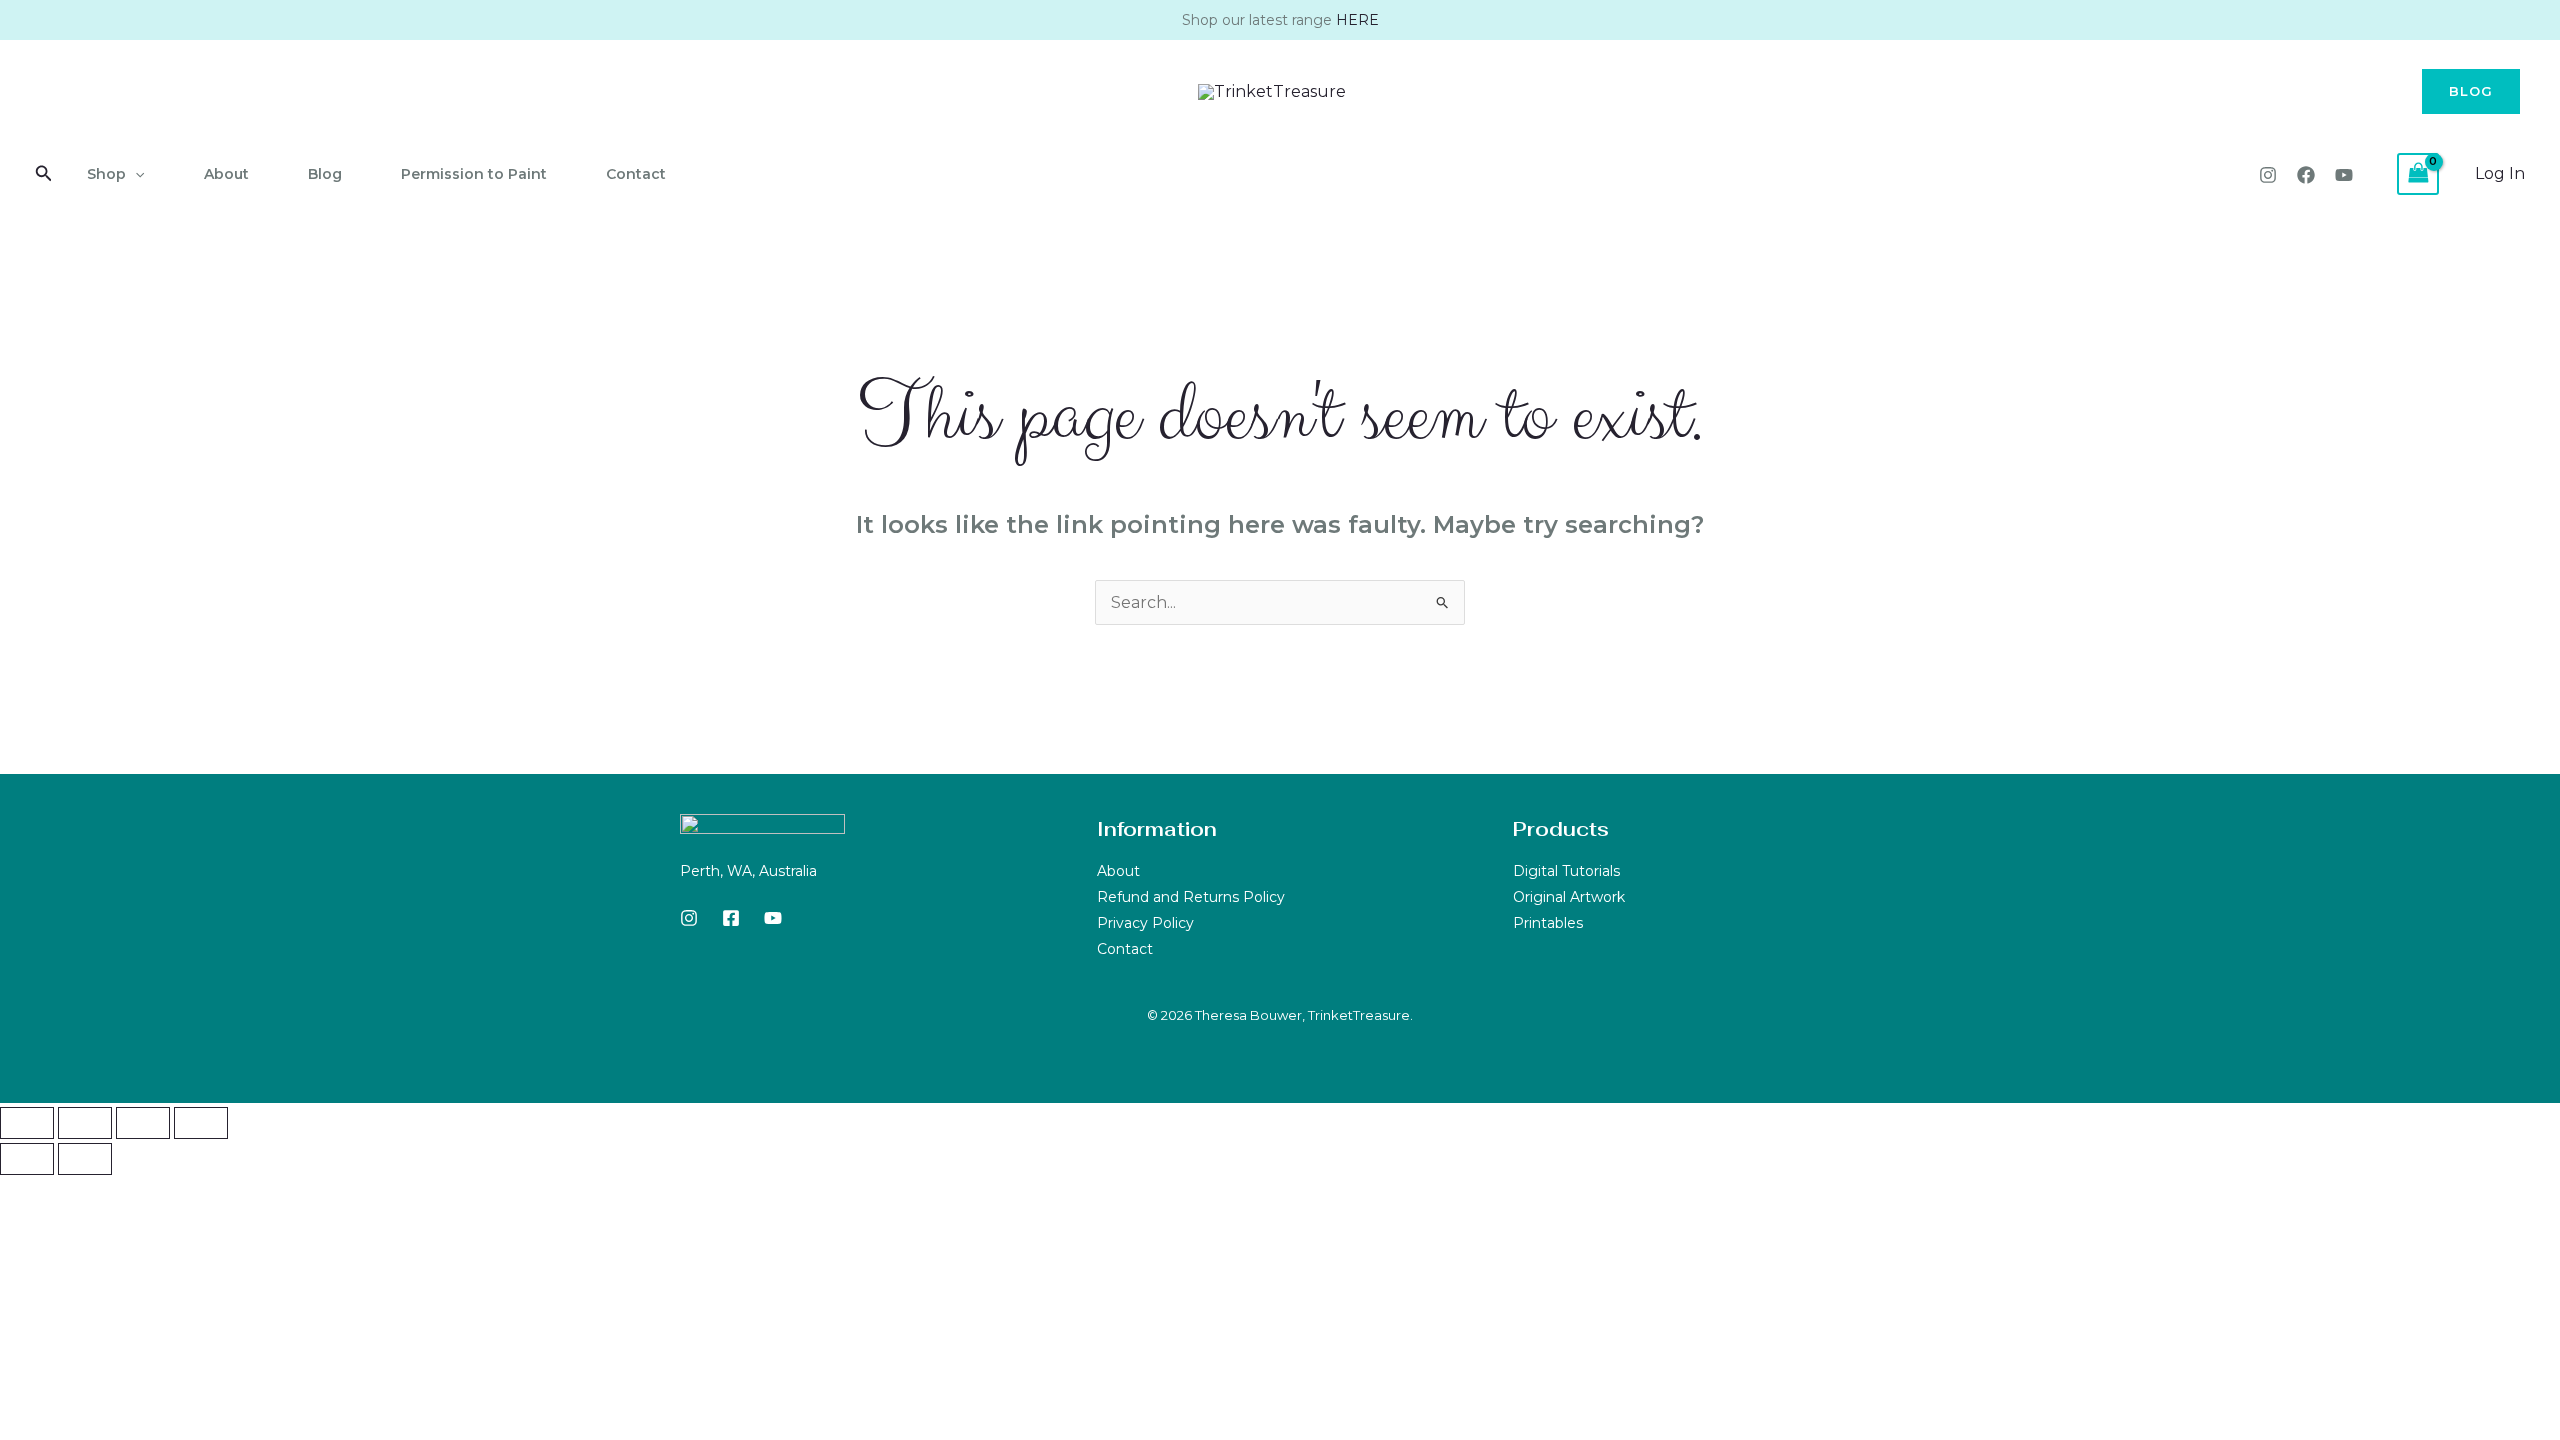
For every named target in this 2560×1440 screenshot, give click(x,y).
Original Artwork (1569, 897)
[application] (135, 174)
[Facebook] (2306, 175)
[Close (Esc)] (201, 1123)
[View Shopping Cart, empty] (2418, 173)
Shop (106, 174)
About (226, 174)
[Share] (143, 1123)
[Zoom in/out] (27, 1123)
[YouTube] (2344, 175)
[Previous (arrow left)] (27, 1159)
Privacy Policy (1145, 923)
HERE (1357, 20)
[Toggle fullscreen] (85, 1123)
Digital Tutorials (1566, 871)
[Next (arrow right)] (85, 1159)
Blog (325, 174)
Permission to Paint (474, 174)
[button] (2471, 91)
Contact (636, 174)
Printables (1548, 923)
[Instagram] (2268, 175)
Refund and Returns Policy (1191, 897)
